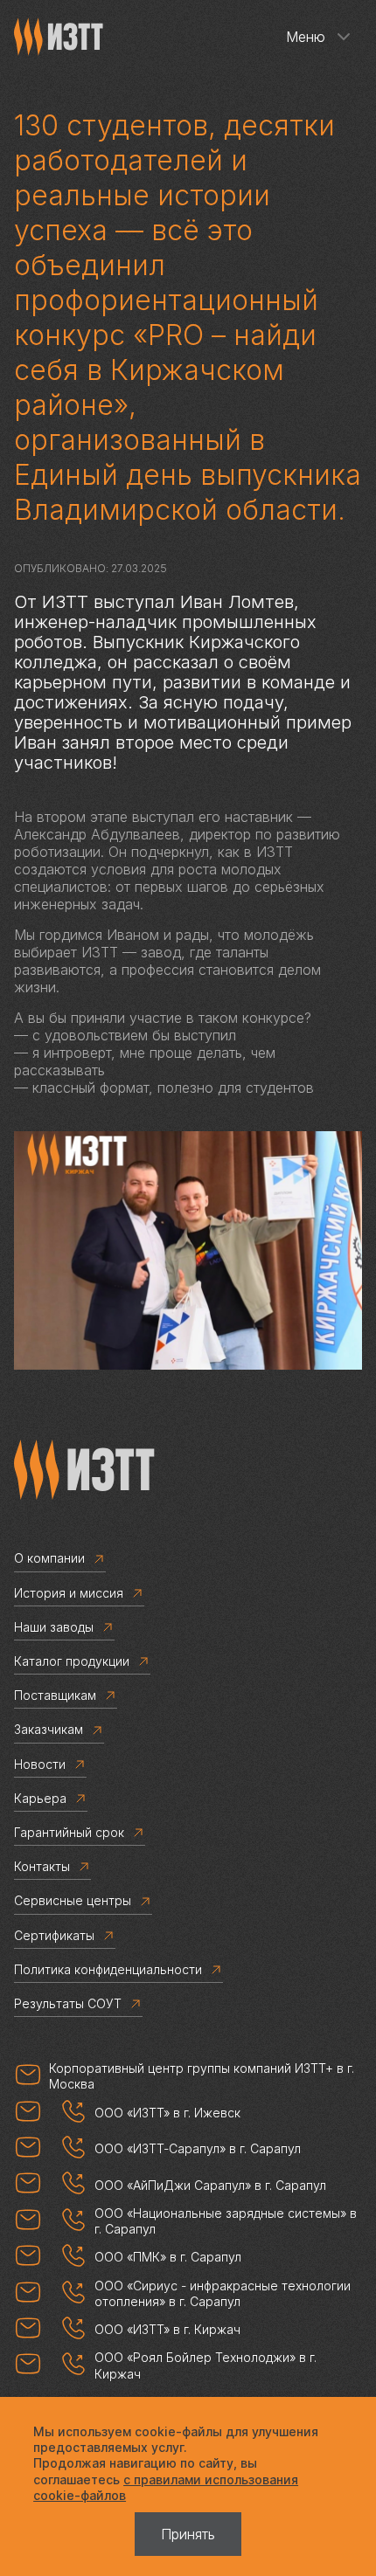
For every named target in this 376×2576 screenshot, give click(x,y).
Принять (188, 2534)
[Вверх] (310, 2510)
